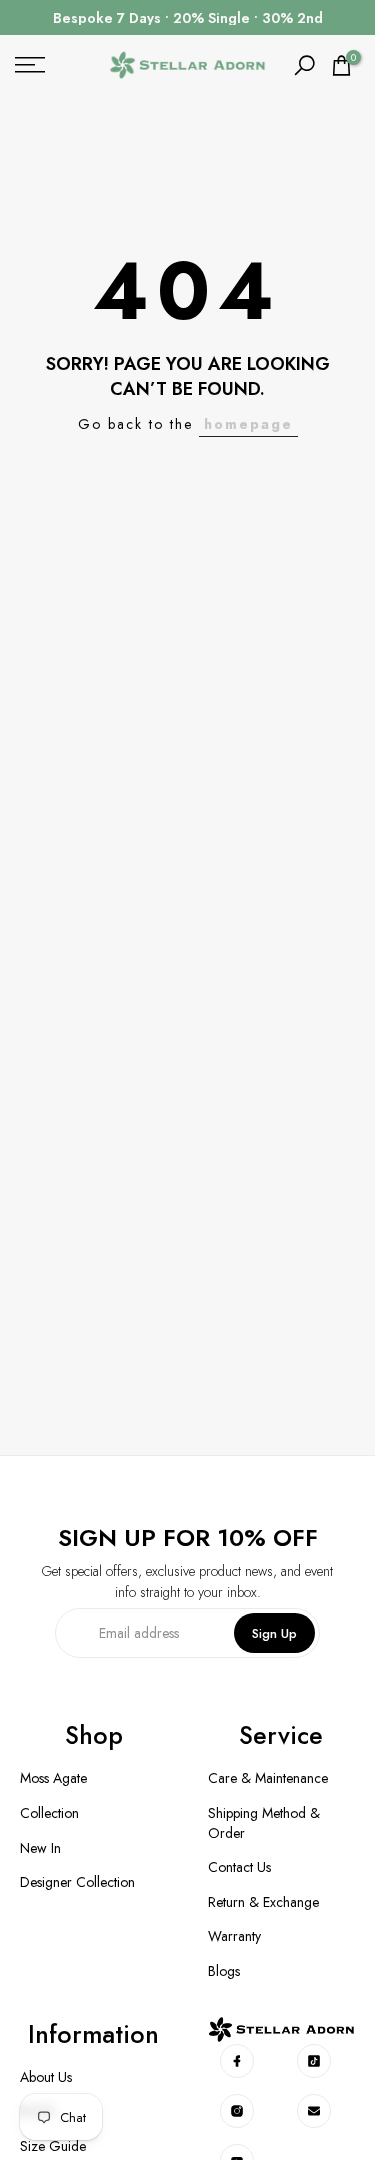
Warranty (234, 1936)
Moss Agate (53, 1778)
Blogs (224, 1971)
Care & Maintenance (268, 1778)
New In (40, 1848)
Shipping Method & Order (264, 1823)
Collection (49, 1813)
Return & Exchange (263, 1902)
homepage (248, 424)
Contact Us (239, 1867)
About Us (46, 2077)
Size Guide (53, 2146)
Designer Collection (77, 1882)
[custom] (237, 2061)
